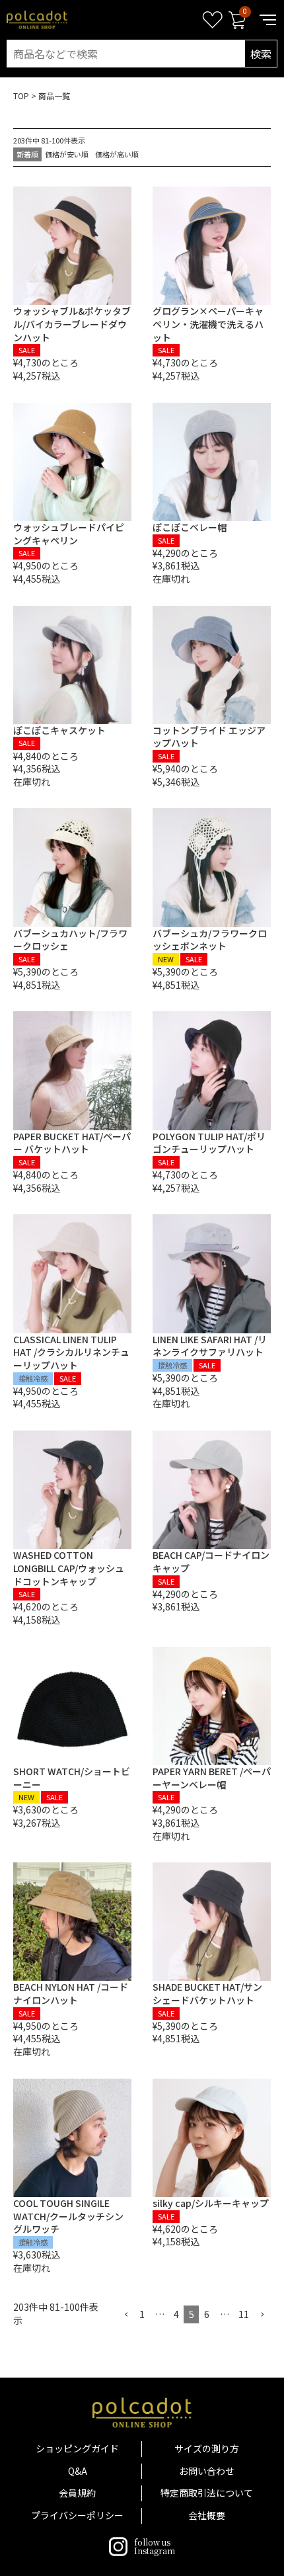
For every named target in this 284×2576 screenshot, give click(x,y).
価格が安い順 (67, 154)
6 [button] (207, 2314)
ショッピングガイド (77, 2448)
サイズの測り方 (207, 2448)
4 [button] (176, 2314)
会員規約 (77, 2493)
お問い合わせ (207, 2471)
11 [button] (244, 2314)
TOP (21, 96)
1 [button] (142, 2314)
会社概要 (207, 2515)
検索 (261, 54)
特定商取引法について (207, 2493)
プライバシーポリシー (77, 2515)
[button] (126, 2315)
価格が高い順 (117, 154)
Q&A (78, 2471)
